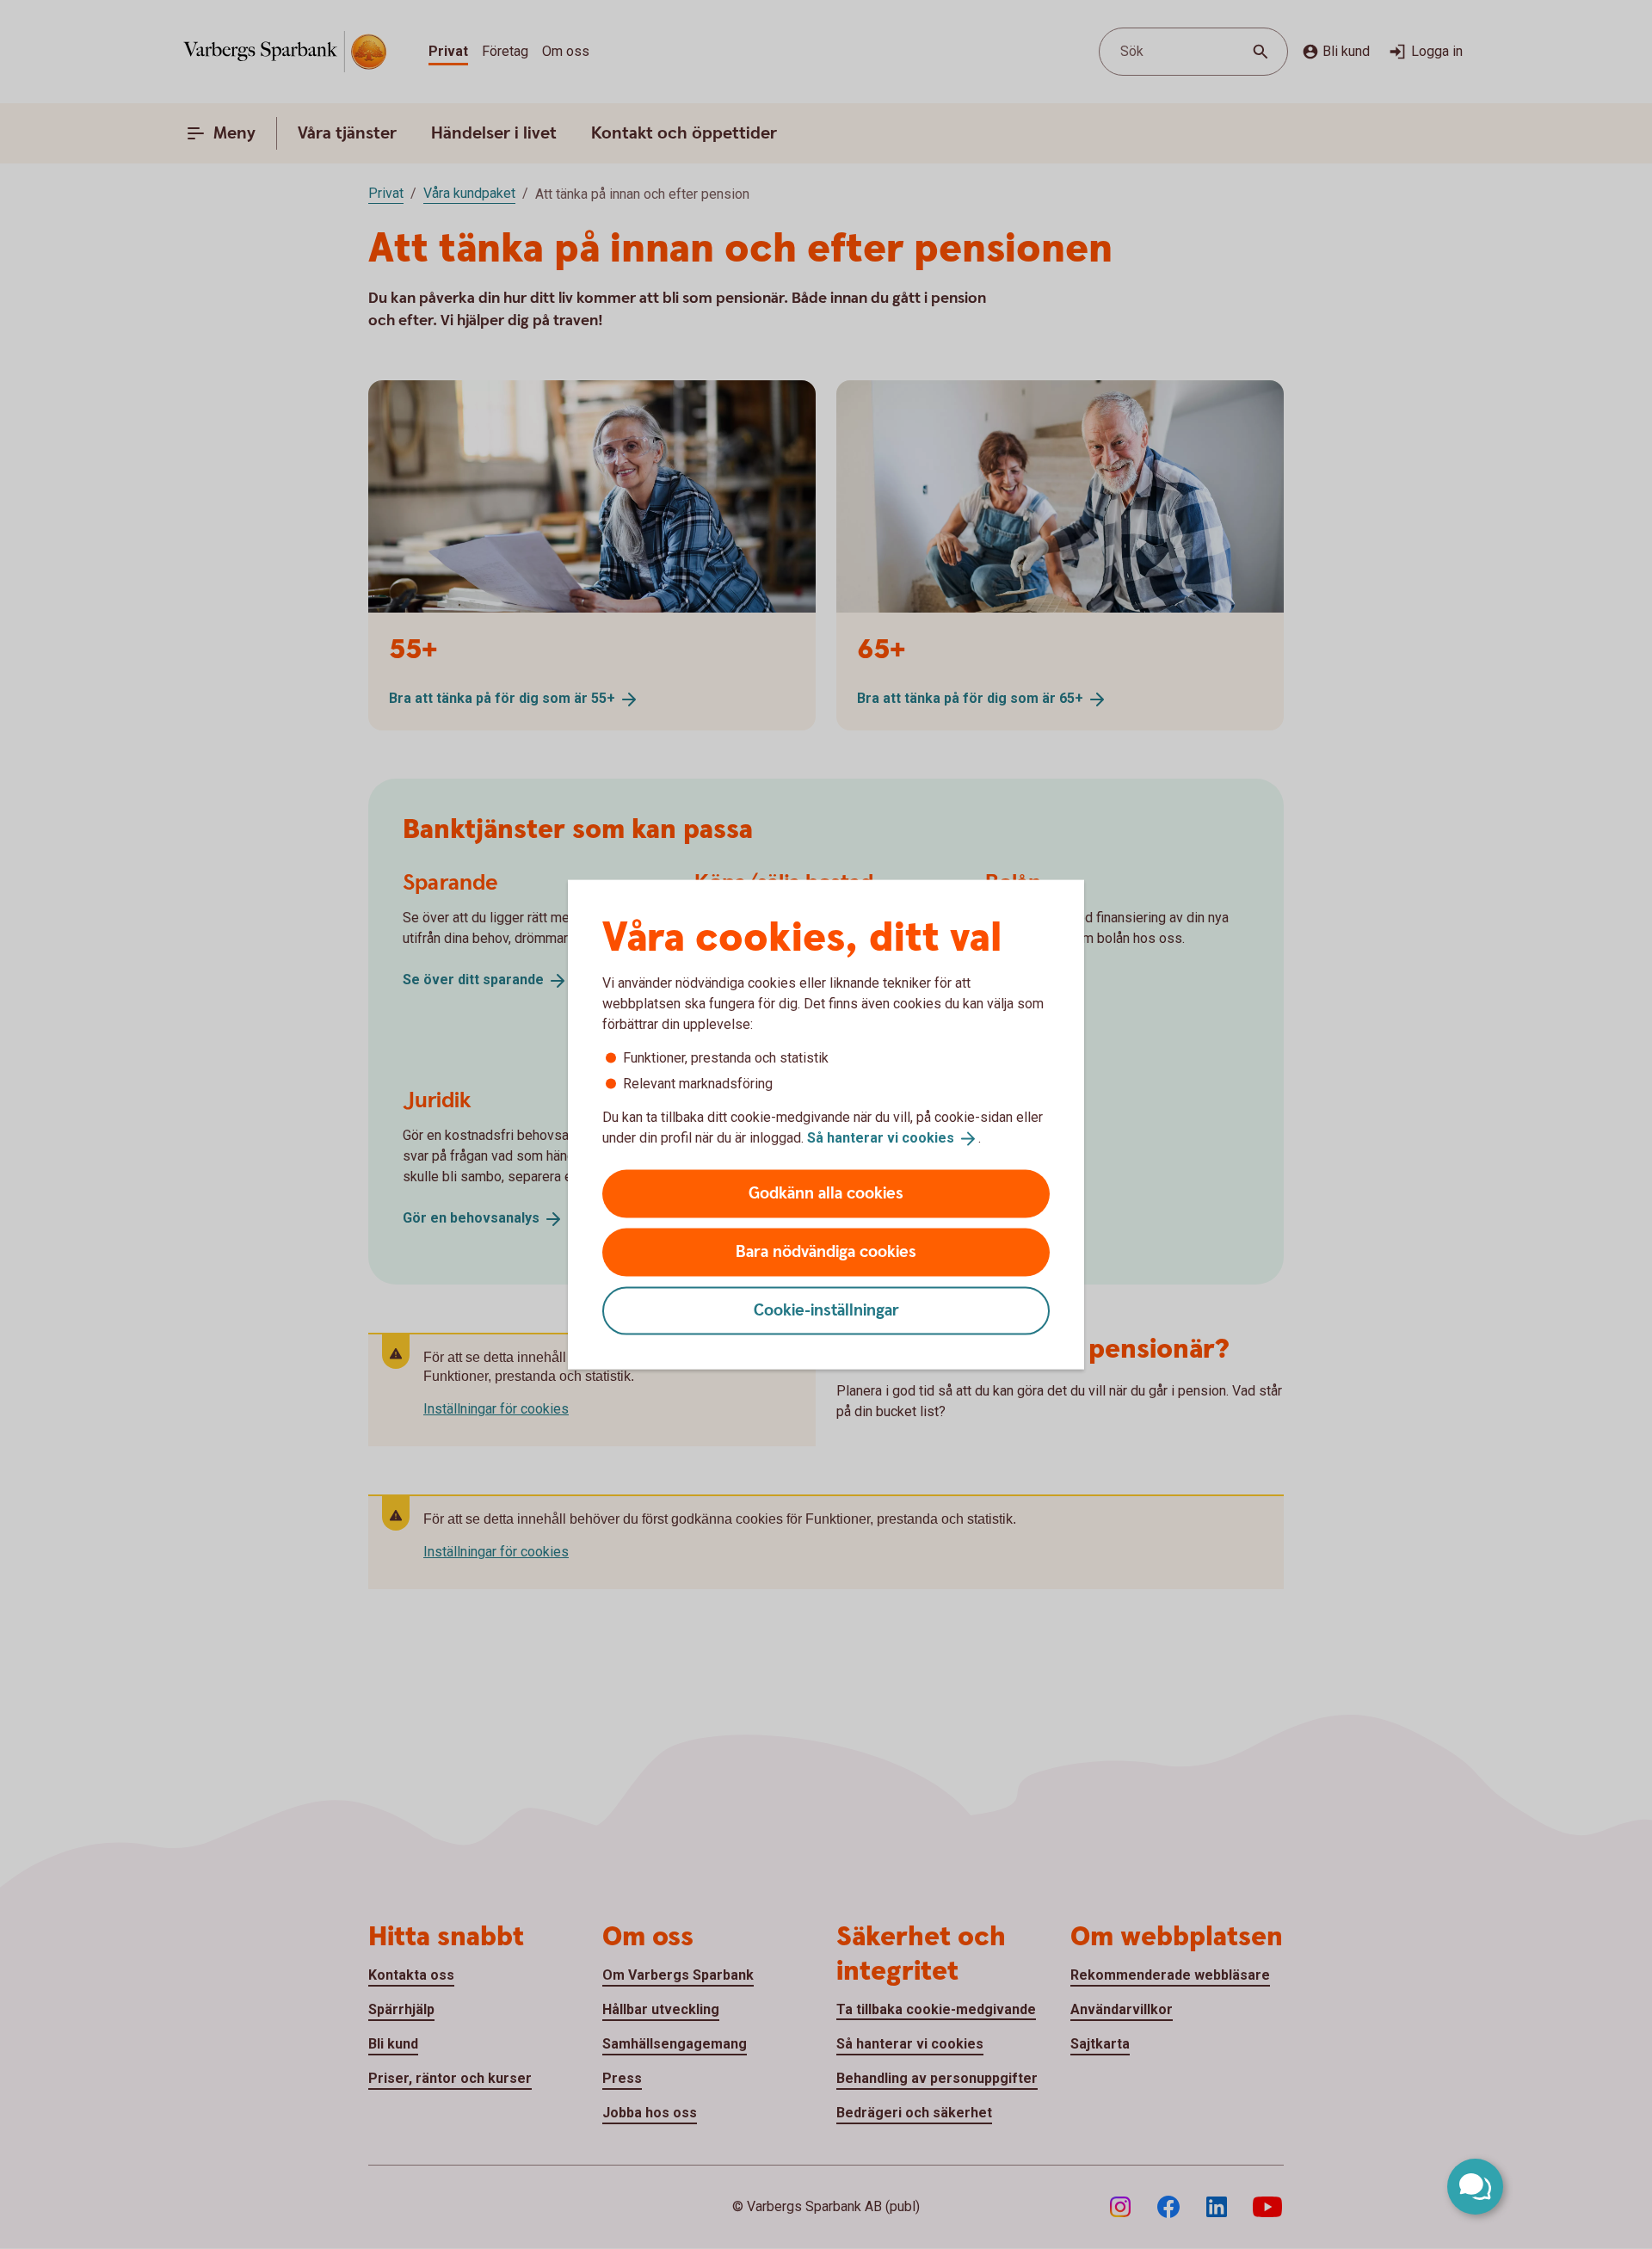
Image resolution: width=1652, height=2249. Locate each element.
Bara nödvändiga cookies (826, 1251)
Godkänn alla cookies (826, 1193)
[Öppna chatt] (1475, 2187)
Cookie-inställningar (826, 1310)
